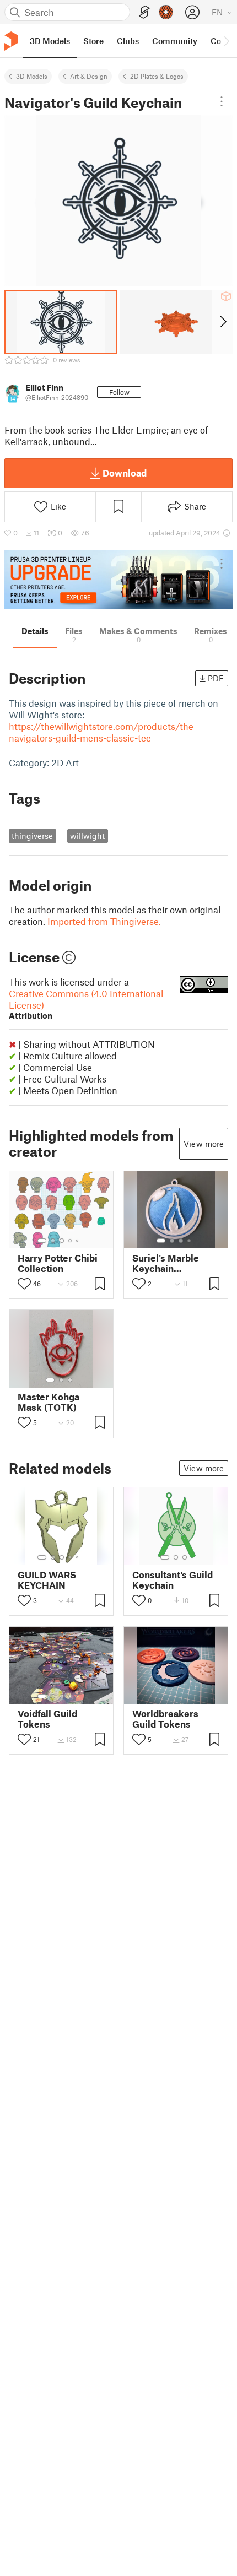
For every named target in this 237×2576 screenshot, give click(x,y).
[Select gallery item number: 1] (42, 1241)
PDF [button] (216, 678)
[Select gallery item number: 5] (78, 1241)
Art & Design (89, 76)
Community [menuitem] (175, 41)
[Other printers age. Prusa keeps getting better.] (118, 580)
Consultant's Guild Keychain (173, 1580)
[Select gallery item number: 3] (62, 1241)
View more (204, 1144)
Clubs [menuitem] (128, 41)
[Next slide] (222, 322)
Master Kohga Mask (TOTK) (49, 1402)
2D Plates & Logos (157, 76)
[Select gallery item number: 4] (71, 1241)
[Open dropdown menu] (222, 101)
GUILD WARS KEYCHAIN (47, 1580)
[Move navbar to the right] (226, 41)
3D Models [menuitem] (50, 41)
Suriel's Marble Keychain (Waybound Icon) (169, 1263)
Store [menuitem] (93, 41)
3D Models (32, 76)
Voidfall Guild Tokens (47, 1719)
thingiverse (32, 836)
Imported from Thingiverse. (104, 921)
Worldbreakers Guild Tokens (165, 1719)
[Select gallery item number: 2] (53, 1241)
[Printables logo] (11, 41)
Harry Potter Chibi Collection (58, 1263)
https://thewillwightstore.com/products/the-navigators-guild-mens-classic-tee (103, 732)
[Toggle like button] (24, 1284)
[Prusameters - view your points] (166, 12)
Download (125, 473)
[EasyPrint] (144, 12)
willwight (87, 836)
